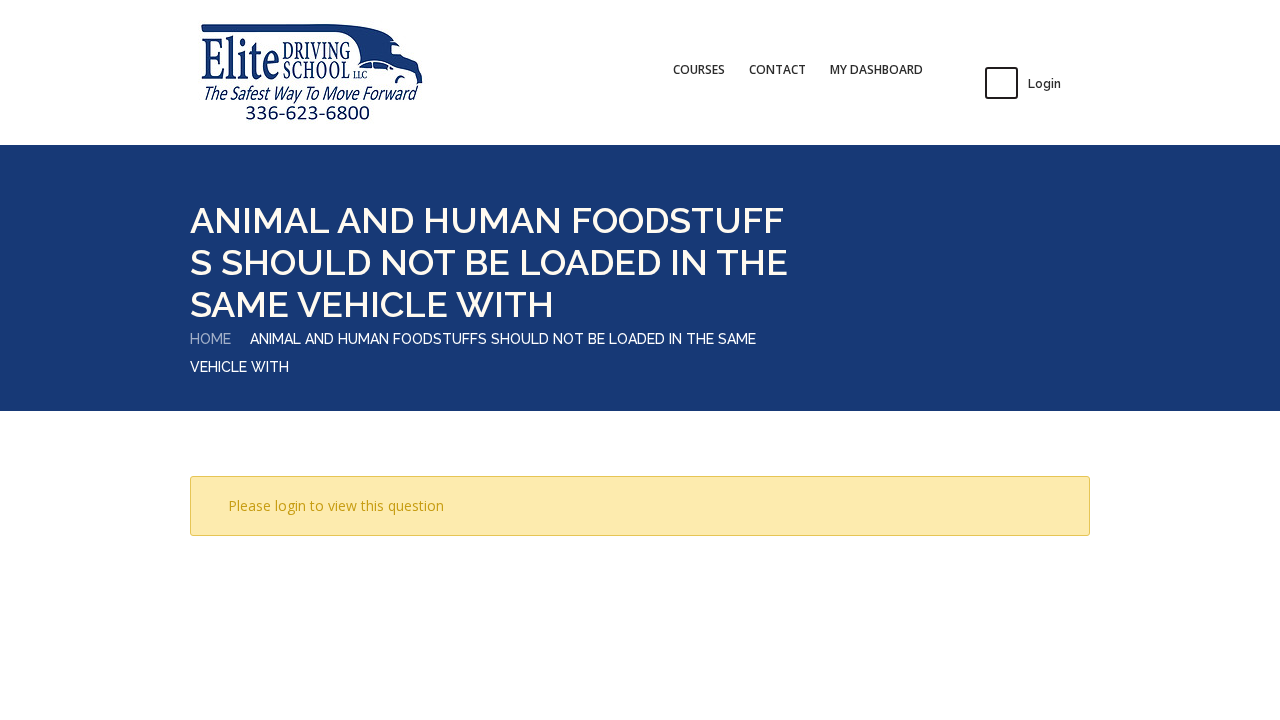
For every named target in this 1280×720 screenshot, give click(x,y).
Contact (777, 69)
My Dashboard (876, 69)
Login (1044, 84)
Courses (699, 69)
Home (210, 339)
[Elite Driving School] (310, 73)
